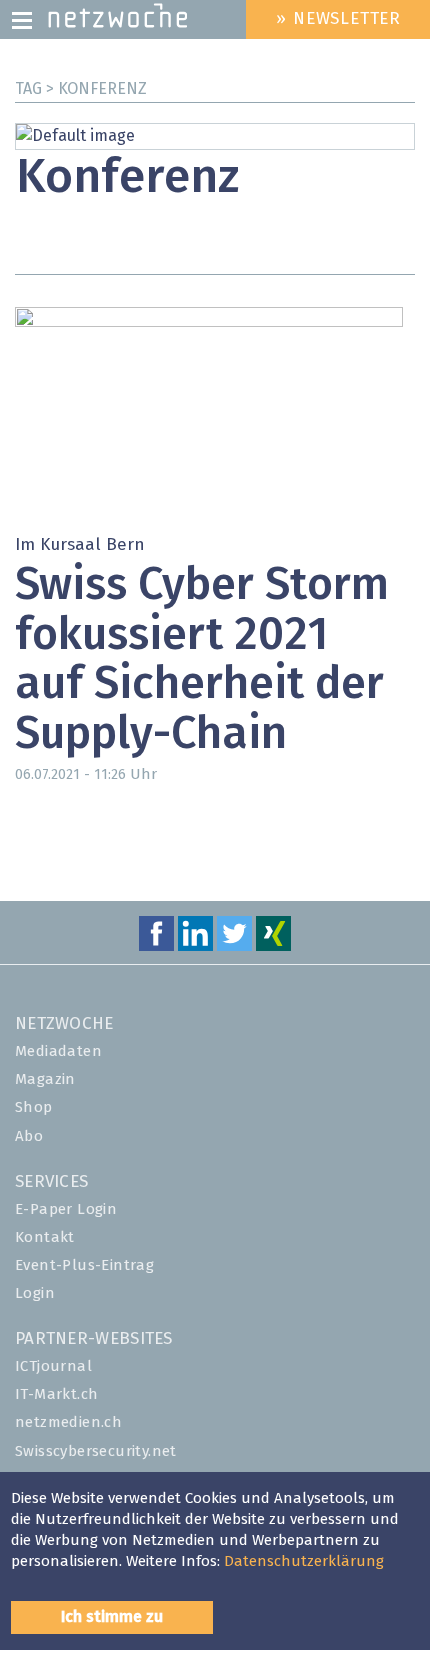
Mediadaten (58, 1051)
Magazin (45, 1079)
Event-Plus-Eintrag (84, 1265)
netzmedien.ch (68, 1422)
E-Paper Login (66, 1209)
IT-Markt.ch (56, 1394)
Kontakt (45, 1237)
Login (35, 1293)
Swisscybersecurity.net (96, 1451)
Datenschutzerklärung (304, 1561)
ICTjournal (53, 1366)
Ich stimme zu (112, 1617)
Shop (34, 1107)
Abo (29, 1136)
